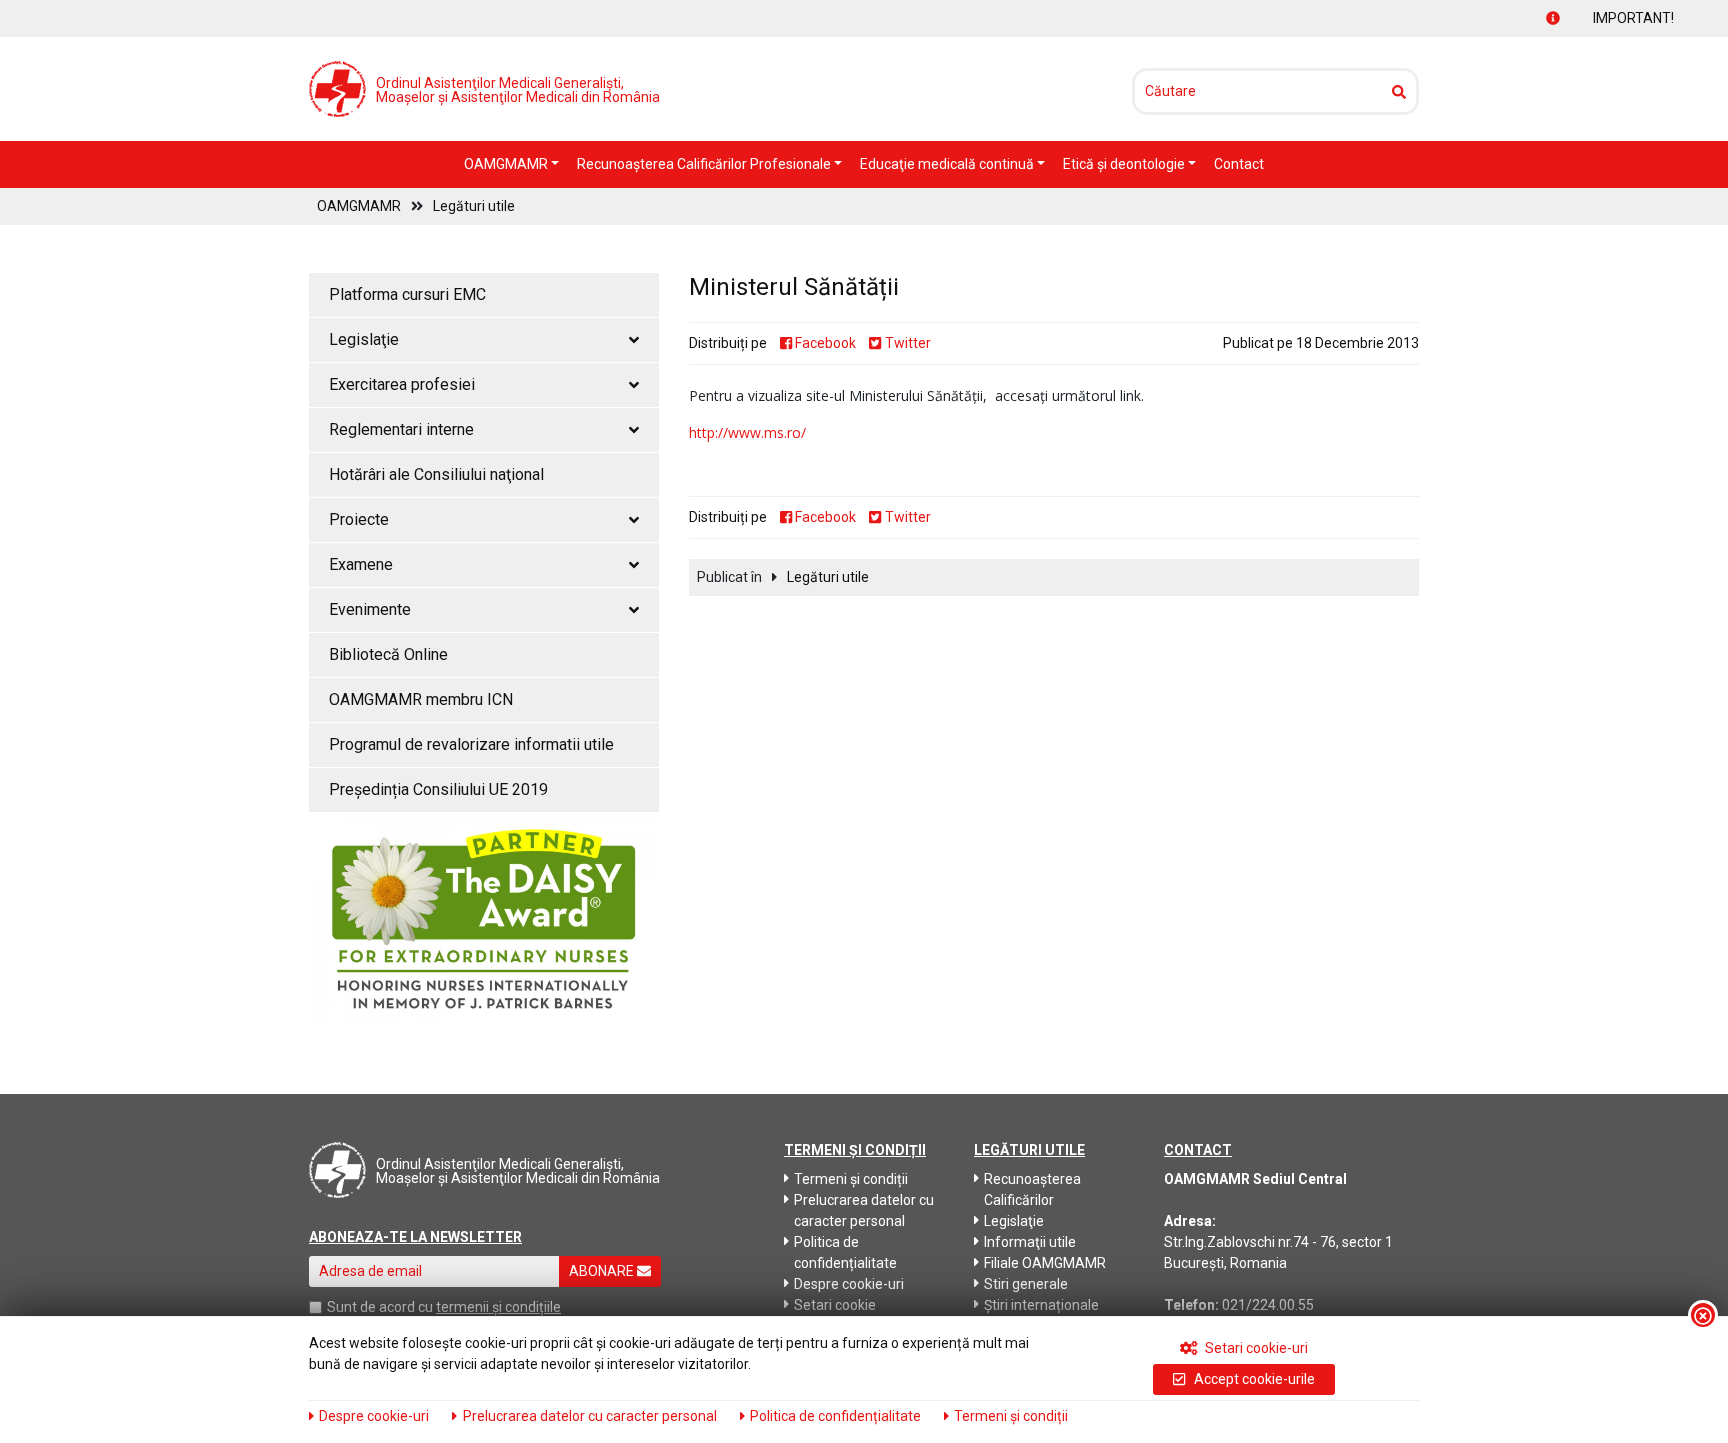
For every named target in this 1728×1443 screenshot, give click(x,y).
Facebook (824, 343)
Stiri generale (1026, 1284)
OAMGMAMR (507, 164)
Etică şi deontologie (1125, 164)
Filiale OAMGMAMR (1045, 1263)
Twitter (906, 343)
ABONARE (603, 1271)
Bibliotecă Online (388, 654)
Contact (1239, 164)
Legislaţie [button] (364, 339)
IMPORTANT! (1613, 18)
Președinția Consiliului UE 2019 (438, 789)
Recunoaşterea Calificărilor (1032, 1189)
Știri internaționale (1041, 1305)
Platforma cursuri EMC (407, 294)
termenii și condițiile (498, 1307)
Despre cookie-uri (849, 1284)
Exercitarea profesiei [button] (402, 384)
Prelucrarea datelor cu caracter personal (864, 1210)
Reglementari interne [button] (401, 429)
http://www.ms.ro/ (747, 432)
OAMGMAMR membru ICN (421, 699)
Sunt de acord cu (380, 1307)
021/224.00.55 (1268, 1305)
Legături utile (474, 206)
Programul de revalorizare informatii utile (471, 744)
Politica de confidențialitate (845, 1252)
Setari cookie (835, 1305)
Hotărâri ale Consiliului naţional (436, 474)
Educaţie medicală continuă (948, 164)
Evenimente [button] (370, 609)
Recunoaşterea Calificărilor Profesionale (705, 164)
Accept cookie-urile (1253, 1379)
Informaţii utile (1030, 1242)
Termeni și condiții (851, 1179)
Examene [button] (361, 564)
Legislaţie (1014, 1221)
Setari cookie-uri (1255, 1348)
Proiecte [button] (359, 519)
